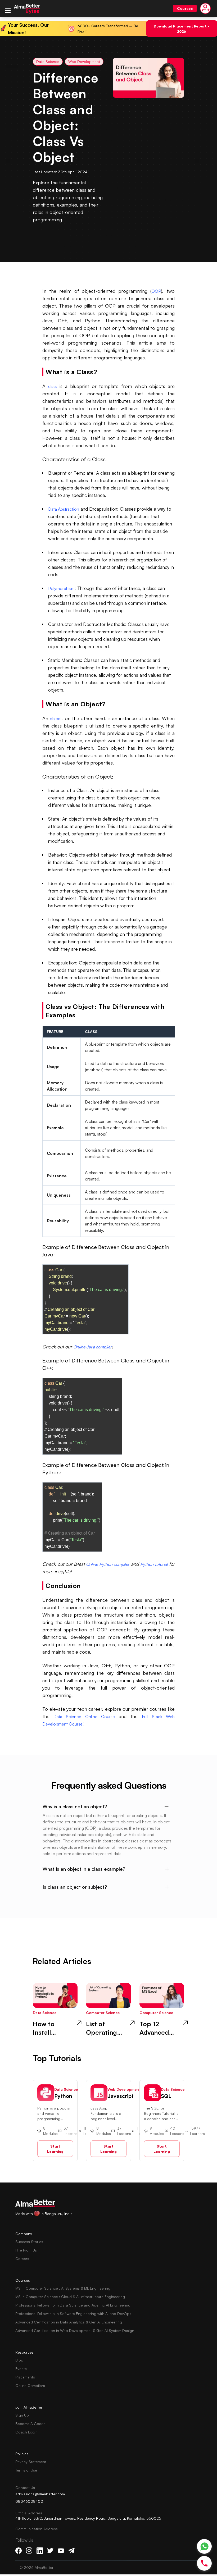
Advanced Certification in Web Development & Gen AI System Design (75, 2330)
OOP (156, 291)
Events (21, 2369)
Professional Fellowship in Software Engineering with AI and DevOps (73, 2314)
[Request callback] (204, 2563)
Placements (25, 2377)
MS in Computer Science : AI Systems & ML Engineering (63, 2288)
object (56, 719)
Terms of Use (26, 2470)
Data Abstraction (64, 509)
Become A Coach (30, 2424)
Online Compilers (30, 2385)
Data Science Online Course (84, 1717)
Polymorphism (61, 588)
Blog (19, 2360)
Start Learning (55, 2149)
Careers (22, 2259)
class (53, 386)
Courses (185, 8)
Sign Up (22, 2415)
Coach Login (26, 2432)
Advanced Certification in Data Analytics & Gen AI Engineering (69, 2322)
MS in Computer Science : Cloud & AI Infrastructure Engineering (70, 2297)
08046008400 (29, 2501)
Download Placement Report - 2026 (182, 28)
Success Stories (29, 2242)
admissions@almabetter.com (40, 2494)
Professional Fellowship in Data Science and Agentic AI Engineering (73, 2305)
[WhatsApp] (204, 2547)
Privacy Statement (31, 2462)
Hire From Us (26, 2250)
